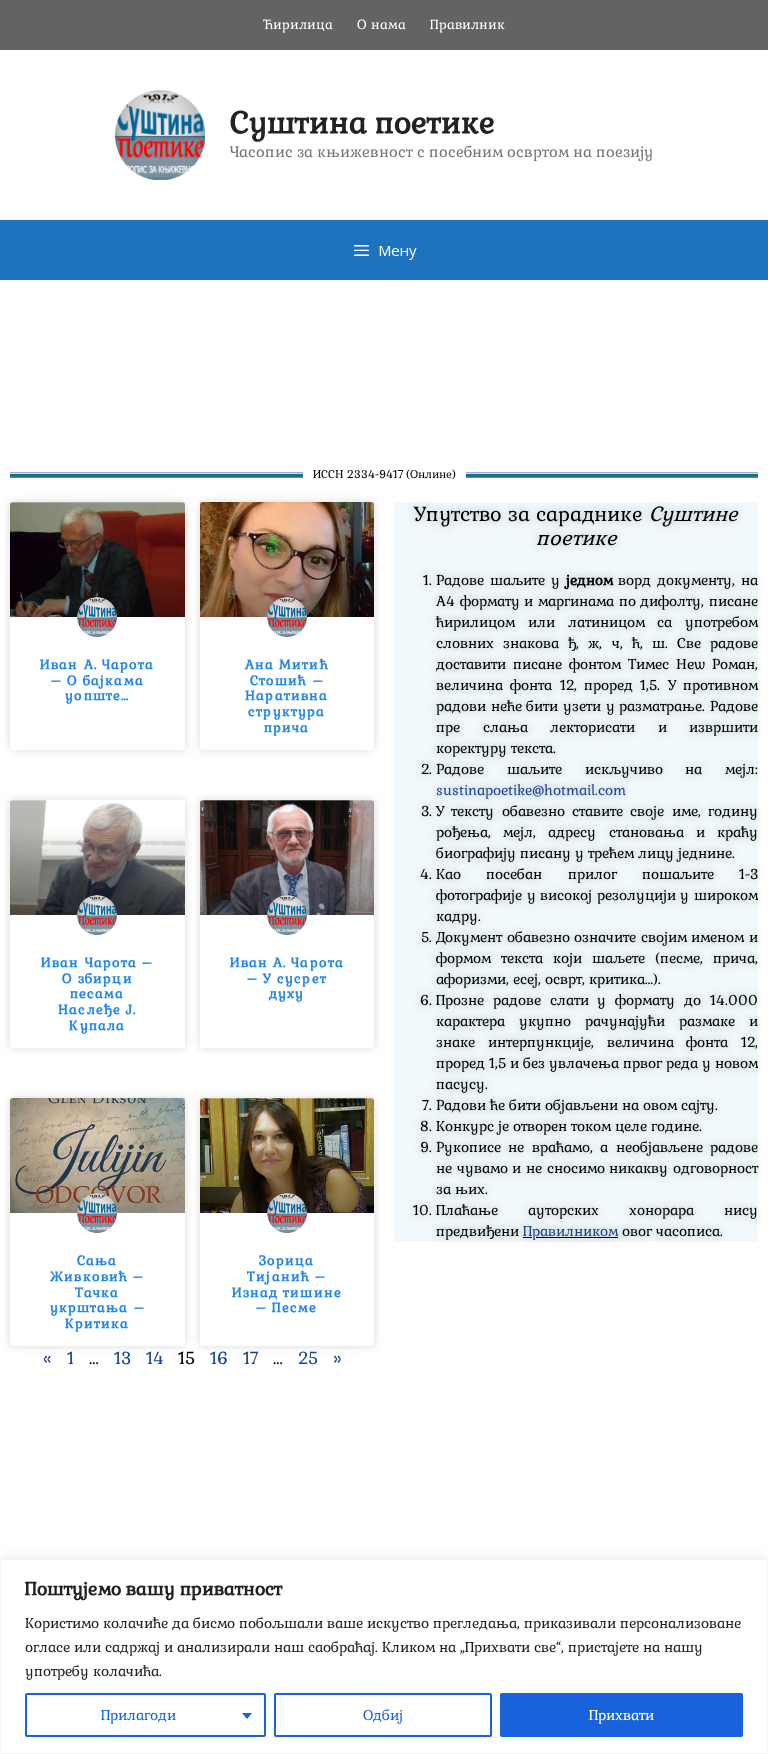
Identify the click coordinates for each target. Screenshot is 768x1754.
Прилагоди (138, 1715)
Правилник (467, 24)
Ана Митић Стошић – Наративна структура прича (287, 695)
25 (308, 1358)
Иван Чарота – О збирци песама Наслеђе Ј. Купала (97, 993)
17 (250, 1358)
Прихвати (621, 1715)
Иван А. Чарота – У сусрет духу (287, 978)
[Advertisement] (384, 365)
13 (122, 1358)
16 (219, 1358)
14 (154, 1358)
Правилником (570, 1231)
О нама (381, 24)
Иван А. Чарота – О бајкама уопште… (97, 680)
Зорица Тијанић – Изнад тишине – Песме (287, 1284)
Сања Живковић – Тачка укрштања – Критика (97, 1291)
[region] (384, 1656)
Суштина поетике (362, 122)
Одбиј (383, 1715)
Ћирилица (298, 24)
